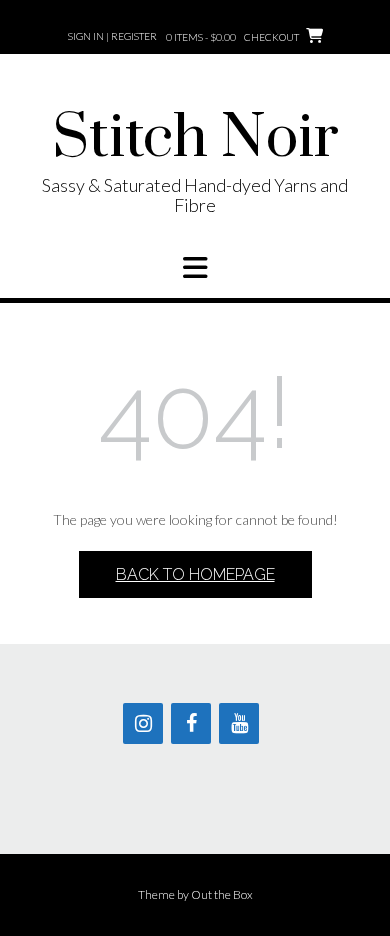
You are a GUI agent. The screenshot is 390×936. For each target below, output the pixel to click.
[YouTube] (239, 723)
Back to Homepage (195, 574)
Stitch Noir (195, 139)
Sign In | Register (112, 36)
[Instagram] (143, 723)
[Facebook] (191, 723)
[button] (195, 268)
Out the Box (222, 894)
